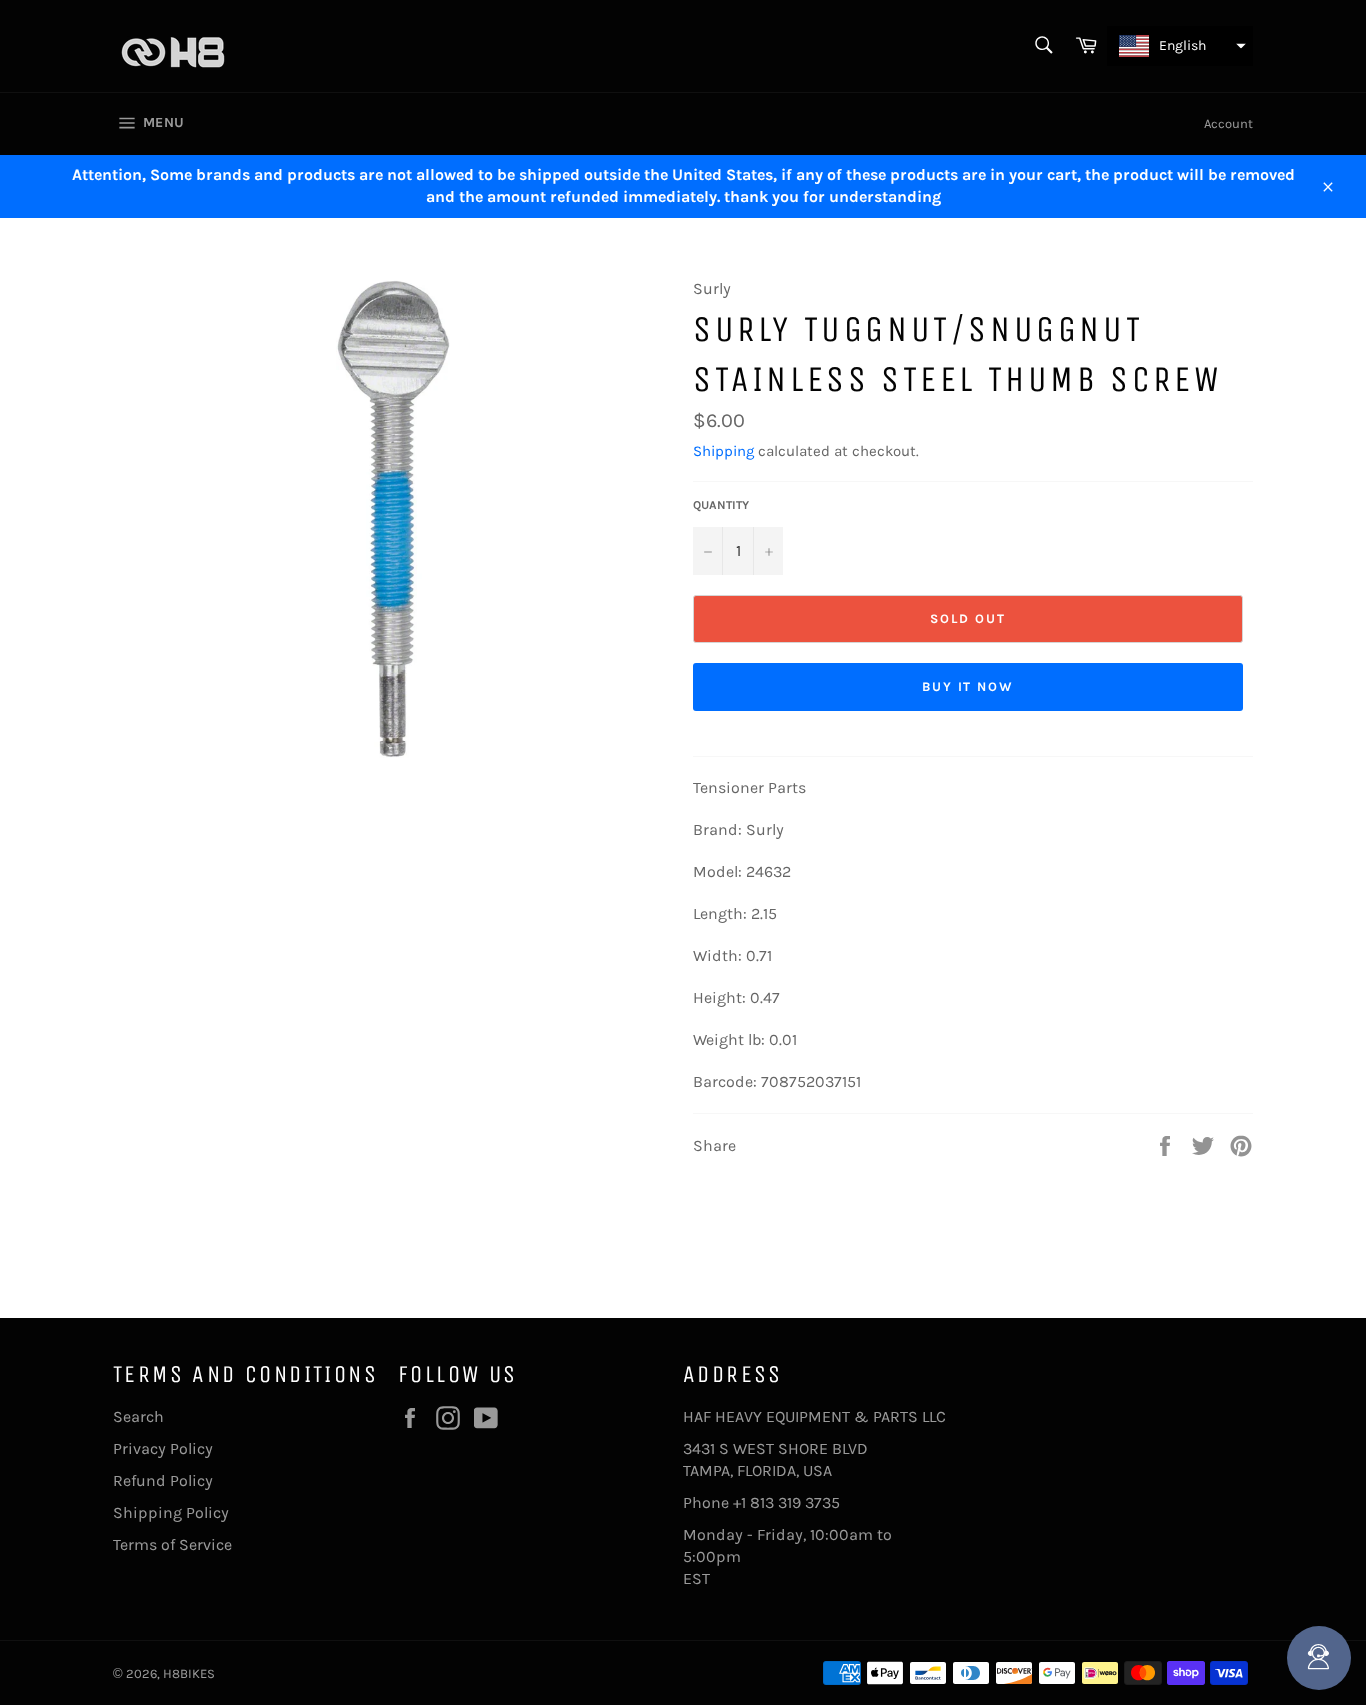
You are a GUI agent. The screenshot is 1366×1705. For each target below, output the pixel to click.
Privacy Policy (163, 1448)
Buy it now (968, 686)
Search (138, 1416)
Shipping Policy (171, 1512)
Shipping (723, 451)
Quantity (721, 505)
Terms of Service (172, 1544)
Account (1228, 123)
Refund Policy (163, 1480)
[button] (1180, 46)
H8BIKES (189, 1673)
